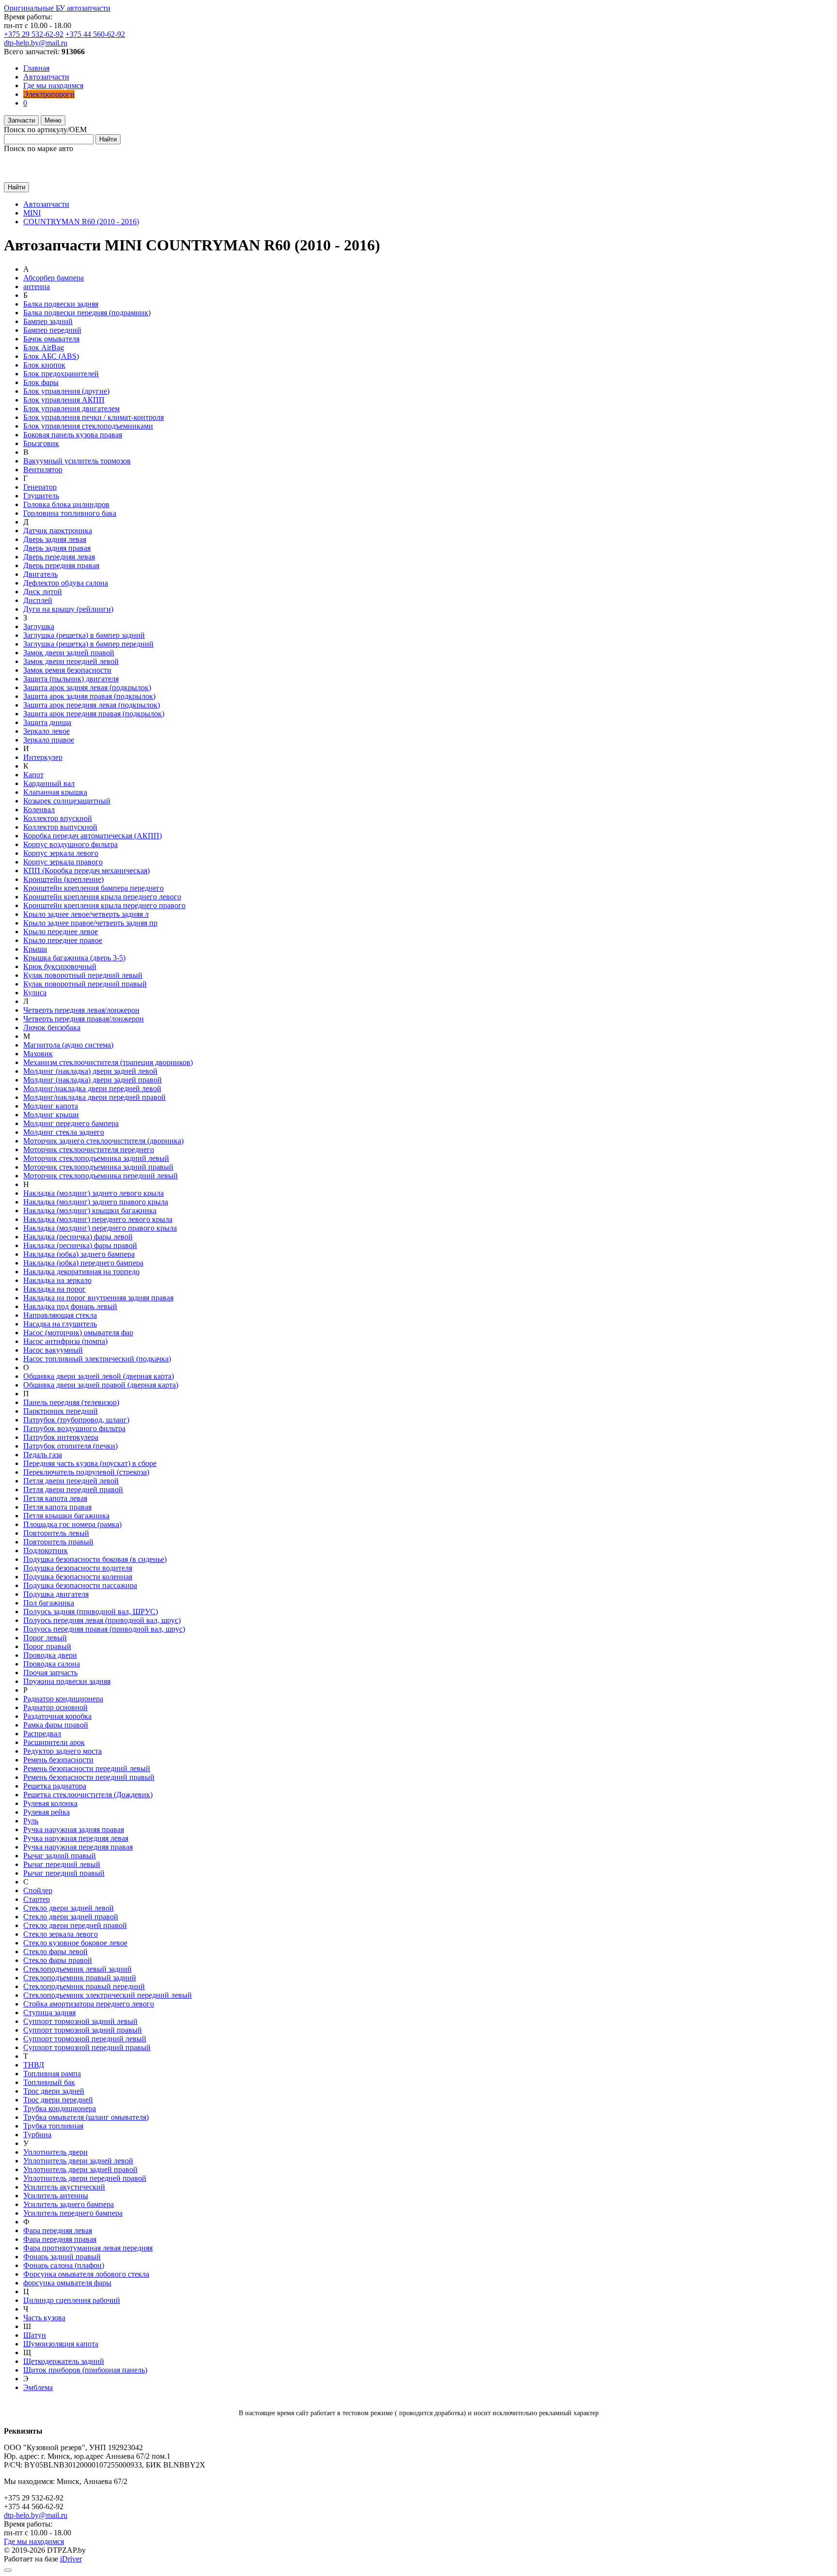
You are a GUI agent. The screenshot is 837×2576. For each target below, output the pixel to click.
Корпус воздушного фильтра (70, 844)
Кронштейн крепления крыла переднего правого (104, 905)
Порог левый (45, 1638)
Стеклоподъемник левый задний (77, 1969)
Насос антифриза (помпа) (65, 1341)
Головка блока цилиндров (66, 504)
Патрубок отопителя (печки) (70, 1446)
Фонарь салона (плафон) (64, 2265)
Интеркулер (43, 757)
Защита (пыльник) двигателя (71, 679)
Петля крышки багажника (66, 1516)
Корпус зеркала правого (63, 862)
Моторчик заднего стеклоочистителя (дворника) (103, 1141)
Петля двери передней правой (73, 1489)
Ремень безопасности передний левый (87, 1768)
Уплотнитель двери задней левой (78, 2161)
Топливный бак (49, 2082)
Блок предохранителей (61, 374)
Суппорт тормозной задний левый (80, 2021)
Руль (31, 1821)
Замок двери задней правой (69, 653)
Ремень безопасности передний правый (89, 1777)
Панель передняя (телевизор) (71, 1402)
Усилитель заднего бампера (69, 2204)
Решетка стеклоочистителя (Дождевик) (88, 1795)
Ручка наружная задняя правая (74, 1829)
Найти (108, 139)
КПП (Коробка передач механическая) (86, 871)
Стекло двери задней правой (71, 1917)
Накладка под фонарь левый (70, 1306)
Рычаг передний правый (64, 1873)
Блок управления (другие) (66, 391)
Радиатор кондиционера (63, 1699)
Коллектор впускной (58, 818)
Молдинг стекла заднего (64, 1132)
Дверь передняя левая (59, 557)
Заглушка (39, 626)
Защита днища (47, 722)
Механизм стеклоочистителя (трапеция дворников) (108, 1062)
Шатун (35, 2335)
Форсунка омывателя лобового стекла (86, 2274)
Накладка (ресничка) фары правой (80, 1245)
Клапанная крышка (55, 792)
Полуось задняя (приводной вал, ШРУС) (91, 1612)
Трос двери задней (54, 2091)
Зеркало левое (46, 731)
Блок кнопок (44, 365)
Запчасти (21, 120)
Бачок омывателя (51, 339)
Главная (36, 68)
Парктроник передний (61, 1411)
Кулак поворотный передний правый (85, 984)
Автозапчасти (46, 77)
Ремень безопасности (58, 1760)
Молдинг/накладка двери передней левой (92, 1088)
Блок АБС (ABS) (51, 356)
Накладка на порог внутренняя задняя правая (98, 1298)
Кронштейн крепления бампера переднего (93, 888)
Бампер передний (52, 330)
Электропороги (49, 94)
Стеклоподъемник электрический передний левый (108, 1995)
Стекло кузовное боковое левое (75, 1943)
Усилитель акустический (64, 2187)
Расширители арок (54, 1742)
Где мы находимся (53, 85)
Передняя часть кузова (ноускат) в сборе (90, 1463)
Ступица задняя (49, 2013)
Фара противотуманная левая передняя (88, 2248)
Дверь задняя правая (57, 548)
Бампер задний (48, 321)
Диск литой (43, 592)
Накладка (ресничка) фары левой (78, 1237)
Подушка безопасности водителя (78, 1568)
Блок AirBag (44, 347)
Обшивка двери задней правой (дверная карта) (101, 1385)
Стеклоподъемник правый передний (84, 1986)
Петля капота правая (57, 1507)
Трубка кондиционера (60, 2108)
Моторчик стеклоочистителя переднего (89, 1149)
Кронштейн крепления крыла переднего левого (102, 897)
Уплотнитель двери (55, 2152)
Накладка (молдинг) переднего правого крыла (100, 1228)
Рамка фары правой (56, 1725)
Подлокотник (46, 1550)
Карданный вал (49, 783)
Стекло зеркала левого (61, 1934)
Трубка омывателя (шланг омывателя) (86, 2117)
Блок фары (41, 382)
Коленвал (39, 810)
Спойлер (38, 1890)
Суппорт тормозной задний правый (83, 2030)
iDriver (71, 2559)
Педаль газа (43, 1455)
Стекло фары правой (58, 1960)
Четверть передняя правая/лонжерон (84, 1019)
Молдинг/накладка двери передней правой (94, 1097)
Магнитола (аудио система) (68, 1045)
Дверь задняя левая (55, 539)
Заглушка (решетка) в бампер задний (84, 635)
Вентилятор (43, 470)
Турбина (37, 2135)
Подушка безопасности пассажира (80, 1585)
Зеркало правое (49, 740)
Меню (53, 120)
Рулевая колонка (50, 1803)
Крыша (35, 949)
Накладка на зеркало (57, 1280)
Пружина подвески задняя (67, 1681)
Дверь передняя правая (61, 565)
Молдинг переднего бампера (71, 1123)
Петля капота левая (55, 1498)
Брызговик (41, 443)
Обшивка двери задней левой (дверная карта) (99, 1376)
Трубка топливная (53, 2126)
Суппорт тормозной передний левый (85, 2039)
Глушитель (41, 496)
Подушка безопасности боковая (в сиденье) (95, 1559)
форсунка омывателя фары (67, 2283)
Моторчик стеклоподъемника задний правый (98, 1167)
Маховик (38, 1054)
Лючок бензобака (52, 1027)
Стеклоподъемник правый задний (80, 1978)
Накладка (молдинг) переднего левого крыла (98, 1219)
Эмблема (38, 2387)
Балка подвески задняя (61, 304)
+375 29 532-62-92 (34, 34)
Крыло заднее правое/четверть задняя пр (90, 923)
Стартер (37, 1899)
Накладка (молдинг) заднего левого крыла (93, 1193)
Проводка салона (52, 1664)
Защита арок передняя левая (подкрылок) (92, 705)
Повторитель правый (58, 1542)
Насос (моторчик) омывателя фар (78, 1333)
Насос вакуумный (53, 1350)
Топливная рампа (52, 2074)
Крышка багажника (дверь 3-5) (74, 958)
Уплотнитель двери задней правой (80, 2169)
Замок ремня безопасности (67, 670)
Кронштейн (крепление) (63, 879)
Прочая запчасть (50, 1673)
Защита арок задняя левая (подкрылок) (87, 687)
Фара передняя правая (60, 2239)
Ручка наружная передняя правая (78, 1847)
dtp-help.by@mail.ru (36, 43)
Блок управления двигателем (71, 409)
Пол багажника (49, 1603)
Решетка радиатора (55, 1786)
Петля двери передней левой (71, 1481)
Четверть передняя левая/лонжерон (81, 1010)
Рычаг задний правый (60, 1856)
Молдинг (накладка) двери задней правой (93, 1080)
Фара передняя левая (58, 2230)
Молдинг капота (51, 1106)
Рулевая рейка (46, 1812)
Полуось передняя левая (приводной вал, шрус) (102, 1620)
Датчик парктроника (58, 531)
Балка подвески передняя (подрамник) (87, 313)
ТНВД (34, 2065)
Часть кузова (44, 2318)
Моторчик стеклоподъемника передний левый (101, 1176)
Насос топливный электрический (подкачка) (97, 1359)
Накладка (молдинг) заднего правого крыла (96, 1202)
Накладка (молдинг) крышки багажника (90, 1211)
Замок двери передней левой (71, 661)
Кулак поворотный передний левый (83, 975)
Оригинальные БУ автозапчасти (57, 8)
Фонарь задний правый (62, 2257)
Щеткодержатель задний (64, 2361)
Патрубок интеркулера (61, 1437)
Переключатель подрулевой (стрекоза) (86, 1472)
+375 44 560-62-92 (95, 34)
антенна (37, 286)
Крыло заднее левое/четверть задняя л (86, 914)
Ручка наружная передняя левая (76, 1838)
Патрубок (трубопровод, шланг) (76, 1420)
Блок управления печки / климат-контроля (93, 417)
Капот (33, 775)
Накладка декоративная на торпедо (81, 1272)
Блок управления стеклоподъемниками (88, 426)
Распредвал (42, 1734)
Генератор (40, 487)
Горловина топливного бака (70, 513)
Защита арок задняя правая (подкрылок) (89, 696)
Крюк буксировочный (60, 966)
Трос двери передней (58, 2100)
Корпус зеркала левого (61, 853)
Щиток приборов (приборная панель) (85, 2370)
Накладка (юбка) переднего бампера (83, 1263)
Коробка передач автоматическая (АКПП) (93, 836)
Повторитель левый (56, 1533)
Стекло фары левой (55, 1951)
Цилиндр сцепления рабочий (72, 2300)
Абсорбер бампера (54, 278)
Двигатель (40, 574)
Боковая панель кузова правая (73, 435)
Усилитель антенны (56, 2196)
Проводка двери (50, 1655)
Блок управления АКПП (64, 400)
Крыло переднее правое (63, 940)
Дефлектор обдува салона (66, 583)
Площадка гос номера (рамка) (72, 1524)
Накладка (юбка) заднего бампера (79, 1254)
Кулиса (35, 993)
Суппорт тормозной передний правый (87, 2047)
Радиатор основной (55, 1707)
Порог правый (47, 1646)
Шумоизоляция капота (61, 2344)
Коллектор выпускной (60, 827)
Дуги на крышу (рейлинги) (68, 609)
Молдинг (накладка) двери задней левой (90, 1071)
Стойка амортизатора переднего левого (89, 2004)
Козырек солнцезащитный (67, 801)
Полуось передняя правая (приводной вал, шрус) (104, 1629)
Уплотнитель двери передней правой (85, 2178)
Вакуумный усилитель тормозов (77, 461)
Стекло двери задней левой (69, 1908)
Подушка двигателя (56, 1594)
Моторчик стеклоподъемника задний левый (96, 1158)
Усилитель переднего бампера (73, 2213)
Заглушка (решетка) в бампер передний (88, 644)
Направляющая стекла (60, 1315)
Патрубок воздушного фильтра (74, 1428)
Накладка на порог (54, 1289)
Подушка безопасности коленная (78, 1577)
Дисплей (38, 600)
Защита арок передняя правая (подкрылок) (94, 714)
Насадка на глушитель (60, 1324)
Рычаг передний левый (62, 1864)
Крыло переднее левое (61, 932)
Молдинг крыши (51, 1115)
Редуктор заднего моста (62, 1751)
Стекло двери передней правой (75, 1925)
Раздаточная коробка (57, 1716)
